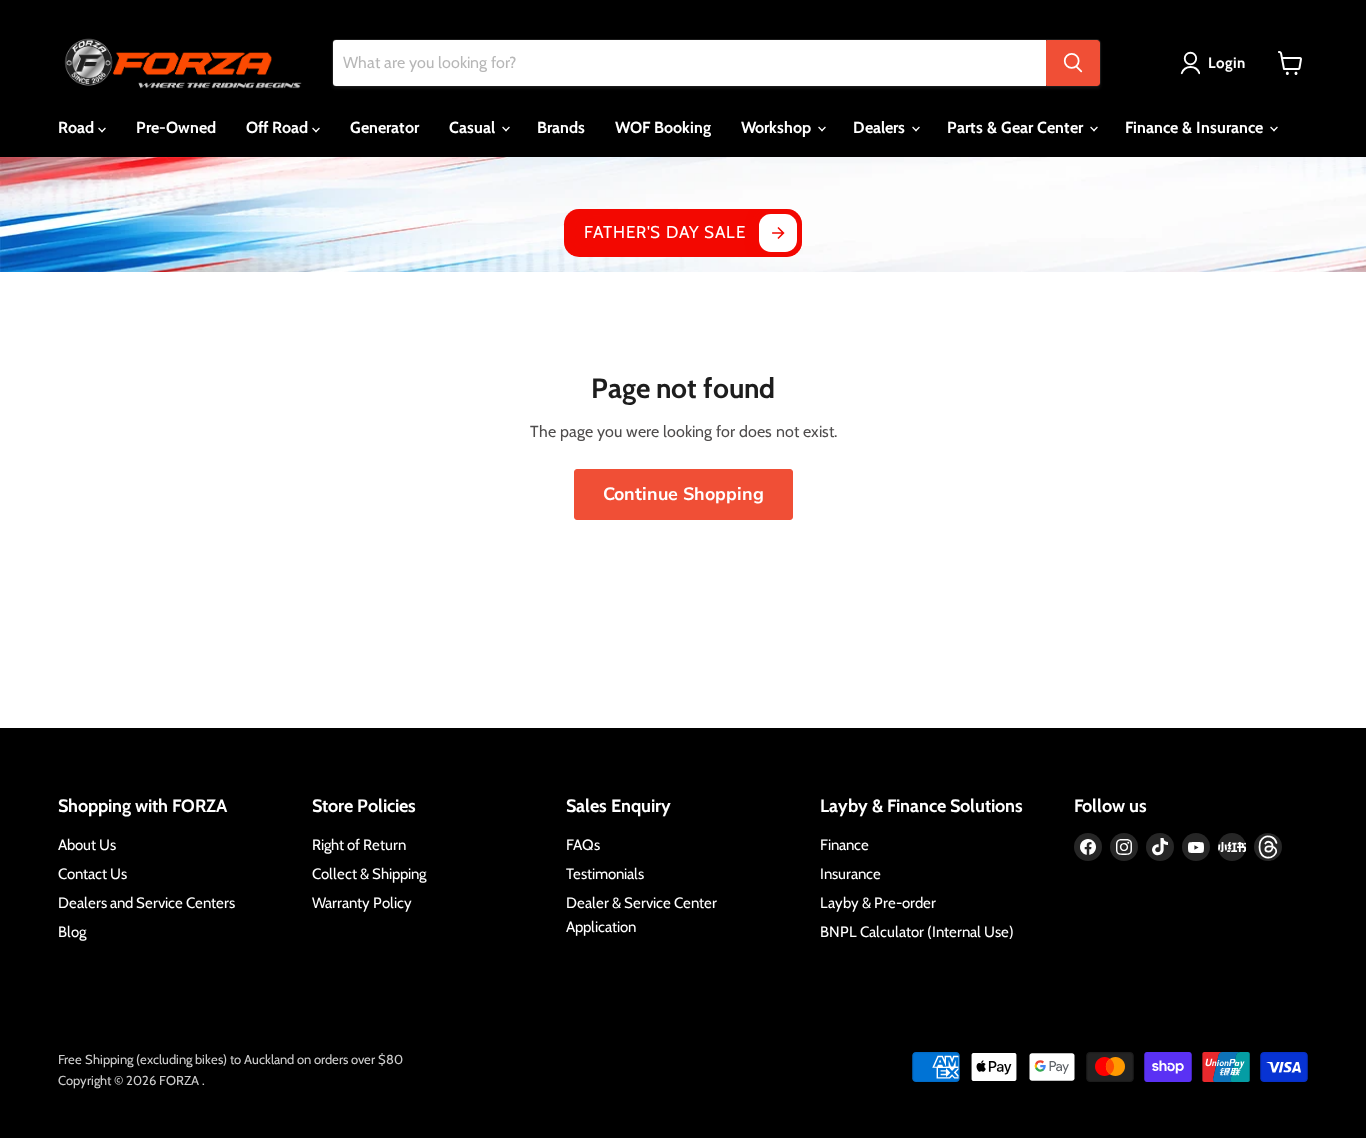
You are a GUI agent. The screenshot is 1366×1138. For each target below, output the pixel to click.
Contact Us (92, 874)
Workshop (778, 127)
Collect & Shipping (369, 874)
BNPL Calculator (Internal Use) (917, 932)
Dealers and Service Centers (146, 903)
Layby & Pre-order (878, 903)
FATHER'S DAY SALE (664, 232)
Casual (474, 127)
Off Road (279, 127)
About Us (87, 845)
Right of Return (359, 845)
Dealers (881, 127)
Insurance (850, 874)
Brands (561, 127)
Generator (384, 127)
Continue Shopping (683, 494)
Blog (72, 932)
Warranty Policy (362, 903)
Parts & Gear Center (1017, 127)
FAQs (583, 845)
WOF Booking (663, 127)
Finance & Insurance (1196, 127)
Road (78, 127)
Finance (844, 845)
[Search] (1073, 63)
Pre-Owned (176, 127)
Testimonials (605, 874)
